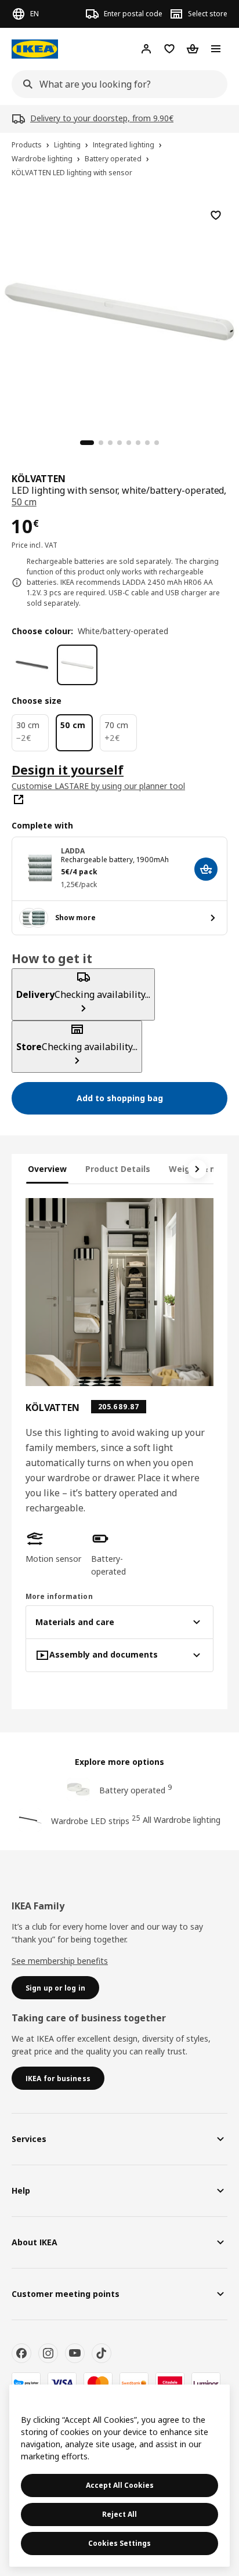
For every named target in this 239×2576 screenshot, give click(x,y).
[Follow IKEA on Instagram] (48, 2353)
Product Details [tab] (118, 1169)
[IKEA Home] (35, 49)
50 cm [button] (24, 502)
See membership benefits (60, 1961)
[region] (119, 310)
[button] (54, 1547)
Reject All (119, 2514)
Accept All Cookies (120, 2485)
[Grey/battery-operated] (32, 665)
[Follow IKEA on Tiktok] (102, 2353)
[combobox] (116, 84)
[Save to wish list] (216, 215)
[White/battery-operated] (77, 665)
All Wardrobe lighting (182, 1820)
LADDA (73, 851)
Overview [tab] (47, 1169)
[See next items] (197, 1169)
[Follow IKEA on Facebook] (21, 2353)
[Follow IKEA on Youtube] (75, 2353)
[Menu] (216, 49)
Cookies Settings (119, 2543)
